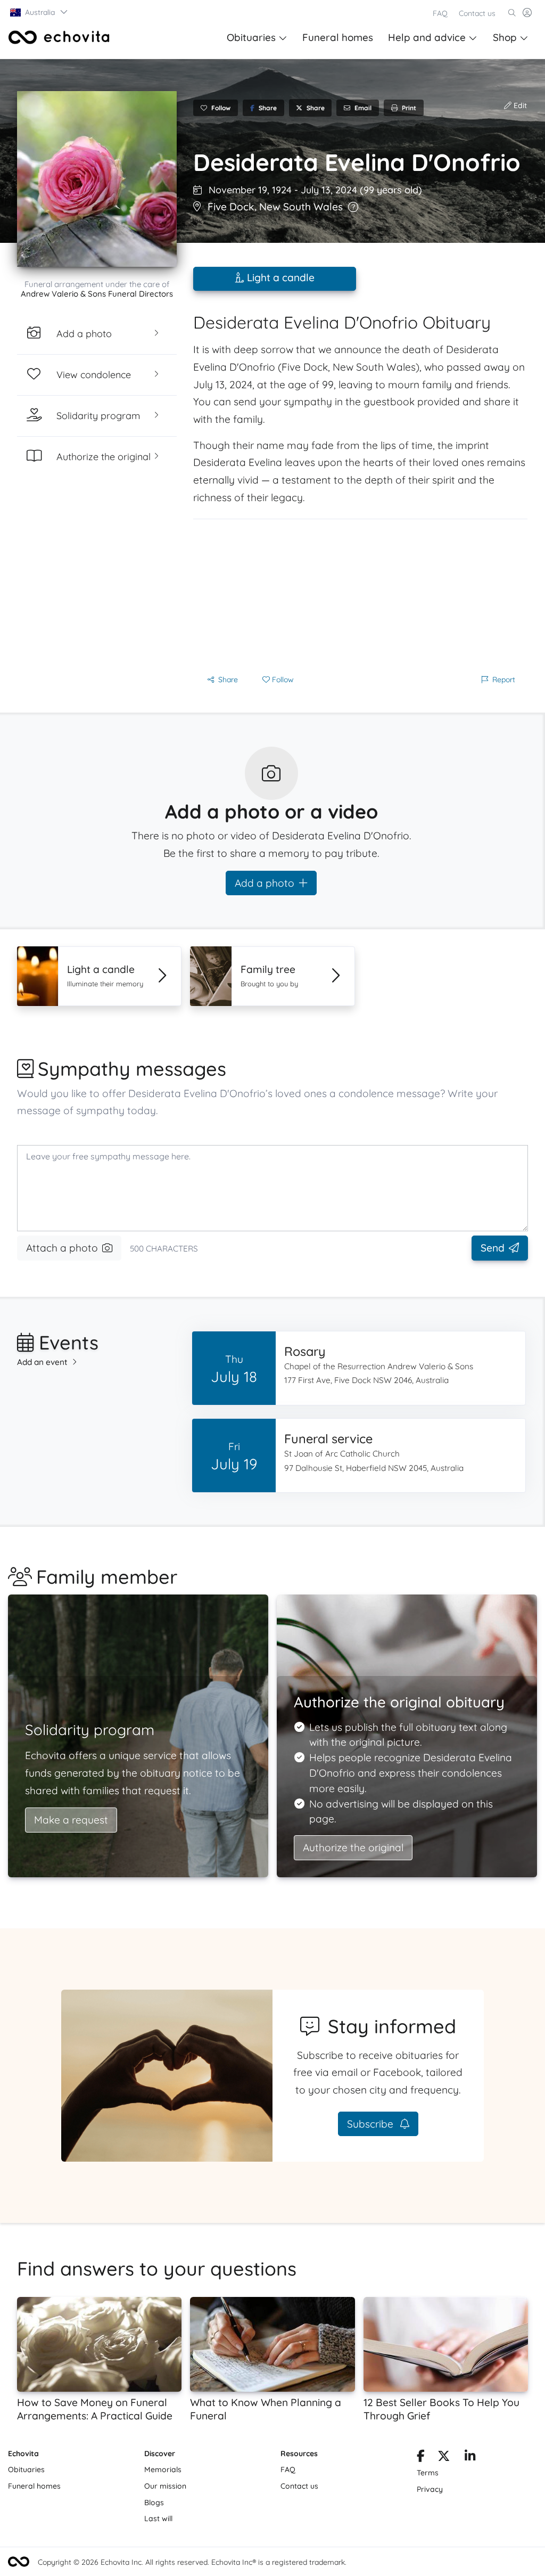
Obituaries (251, 37)
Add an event (42, 1362)
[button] (39, 12)
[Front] (59, 37)
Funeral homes (338, 37)
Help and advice (427, 37)
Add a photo (265, 883)
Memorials (163, 2469)
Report (504, 680)
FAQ (440, 13)
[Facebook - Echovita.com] (421, 2458)
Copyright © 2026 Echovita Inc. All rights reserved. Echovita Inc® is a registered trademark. (192, 2562)
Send (493, 1248)
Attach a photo (62, 1248)
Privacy (430, 2489)
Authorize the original (353, 1847)
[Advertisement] (360, 594)
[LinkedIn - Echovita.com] (470, 2458)
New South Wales (301, 207)
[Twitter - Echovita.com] (444, 2458)
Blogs (154, 2503)
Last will (158, 2518)
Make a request (71, 1820)
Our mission (165, 2486)
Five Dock (231, 207)
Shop (505, 37)
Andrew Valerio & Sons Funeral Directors (97, 294)
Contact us (477, 13)
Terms (428, 2473)
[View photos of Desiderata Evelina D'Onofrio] (97, 179)
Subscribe (371, 2124)
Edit (519, 105)
